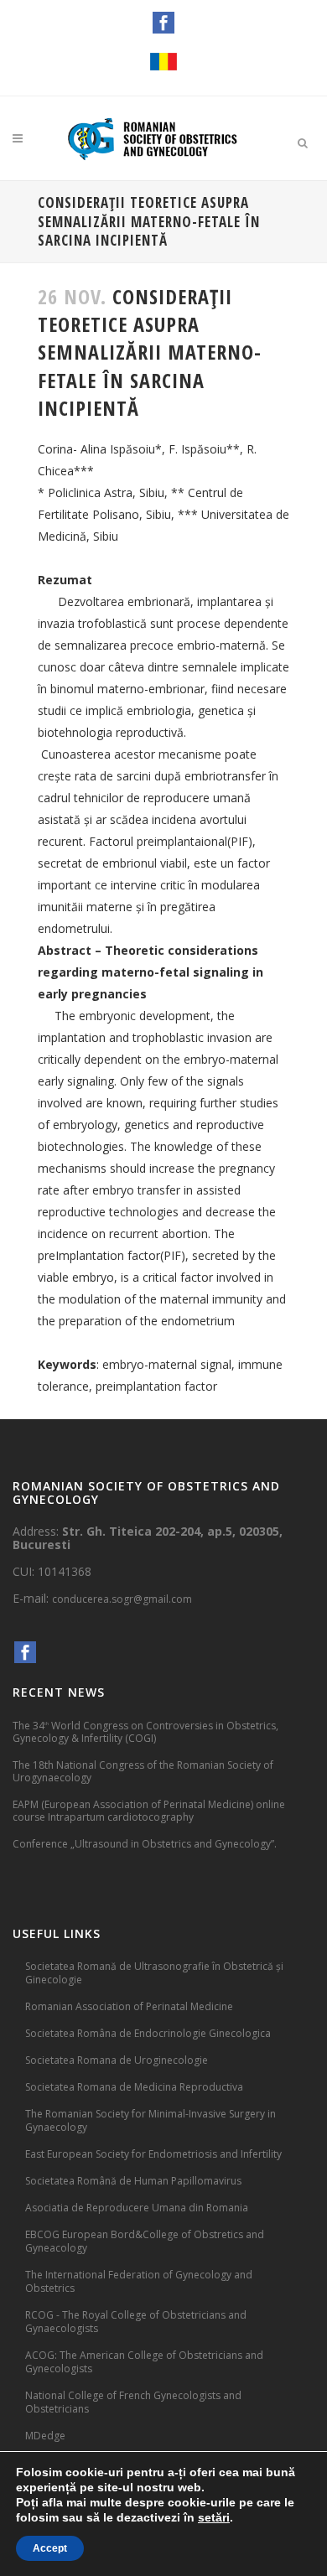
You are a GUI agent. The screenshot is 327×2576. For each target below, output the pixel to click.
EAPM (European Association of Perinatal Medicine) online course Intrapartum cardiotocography (149, 1811)
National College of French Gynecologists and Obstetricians (133, 2402)
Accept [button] (50, 2548)
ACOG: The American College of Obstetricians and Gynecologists (144, 2362)
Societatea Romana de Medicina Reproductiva (134, 2087)
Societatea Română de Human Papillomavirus (133, 2181)
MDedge (45, 2436)
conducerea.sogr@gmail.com (122, 1599)
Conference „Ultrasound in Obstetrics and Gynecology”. (145, 1844)
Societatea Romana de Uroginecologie (117, 2060)
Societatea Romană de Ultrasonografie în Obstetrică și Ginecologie (154, 1973)
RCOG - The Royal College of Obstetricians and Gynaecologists (136, 2322)
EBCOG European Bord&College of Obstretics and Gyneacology (145, 2241)
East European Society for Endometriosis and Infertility (153, 2154)
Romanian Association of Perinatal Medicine (129, 2006)
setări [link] (214, 2517)
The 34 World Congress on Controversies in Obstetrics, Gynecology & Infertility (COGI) (145, 1731)
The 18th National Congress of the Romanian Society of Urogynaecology (143, 1771)
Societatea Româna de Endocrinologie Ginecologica (148, 2033)
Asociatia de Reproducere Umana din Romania (137, 2208)
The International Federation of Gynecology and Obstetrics (139, 2281)
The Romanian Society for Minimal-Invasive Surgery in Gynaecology (151, 2120)
